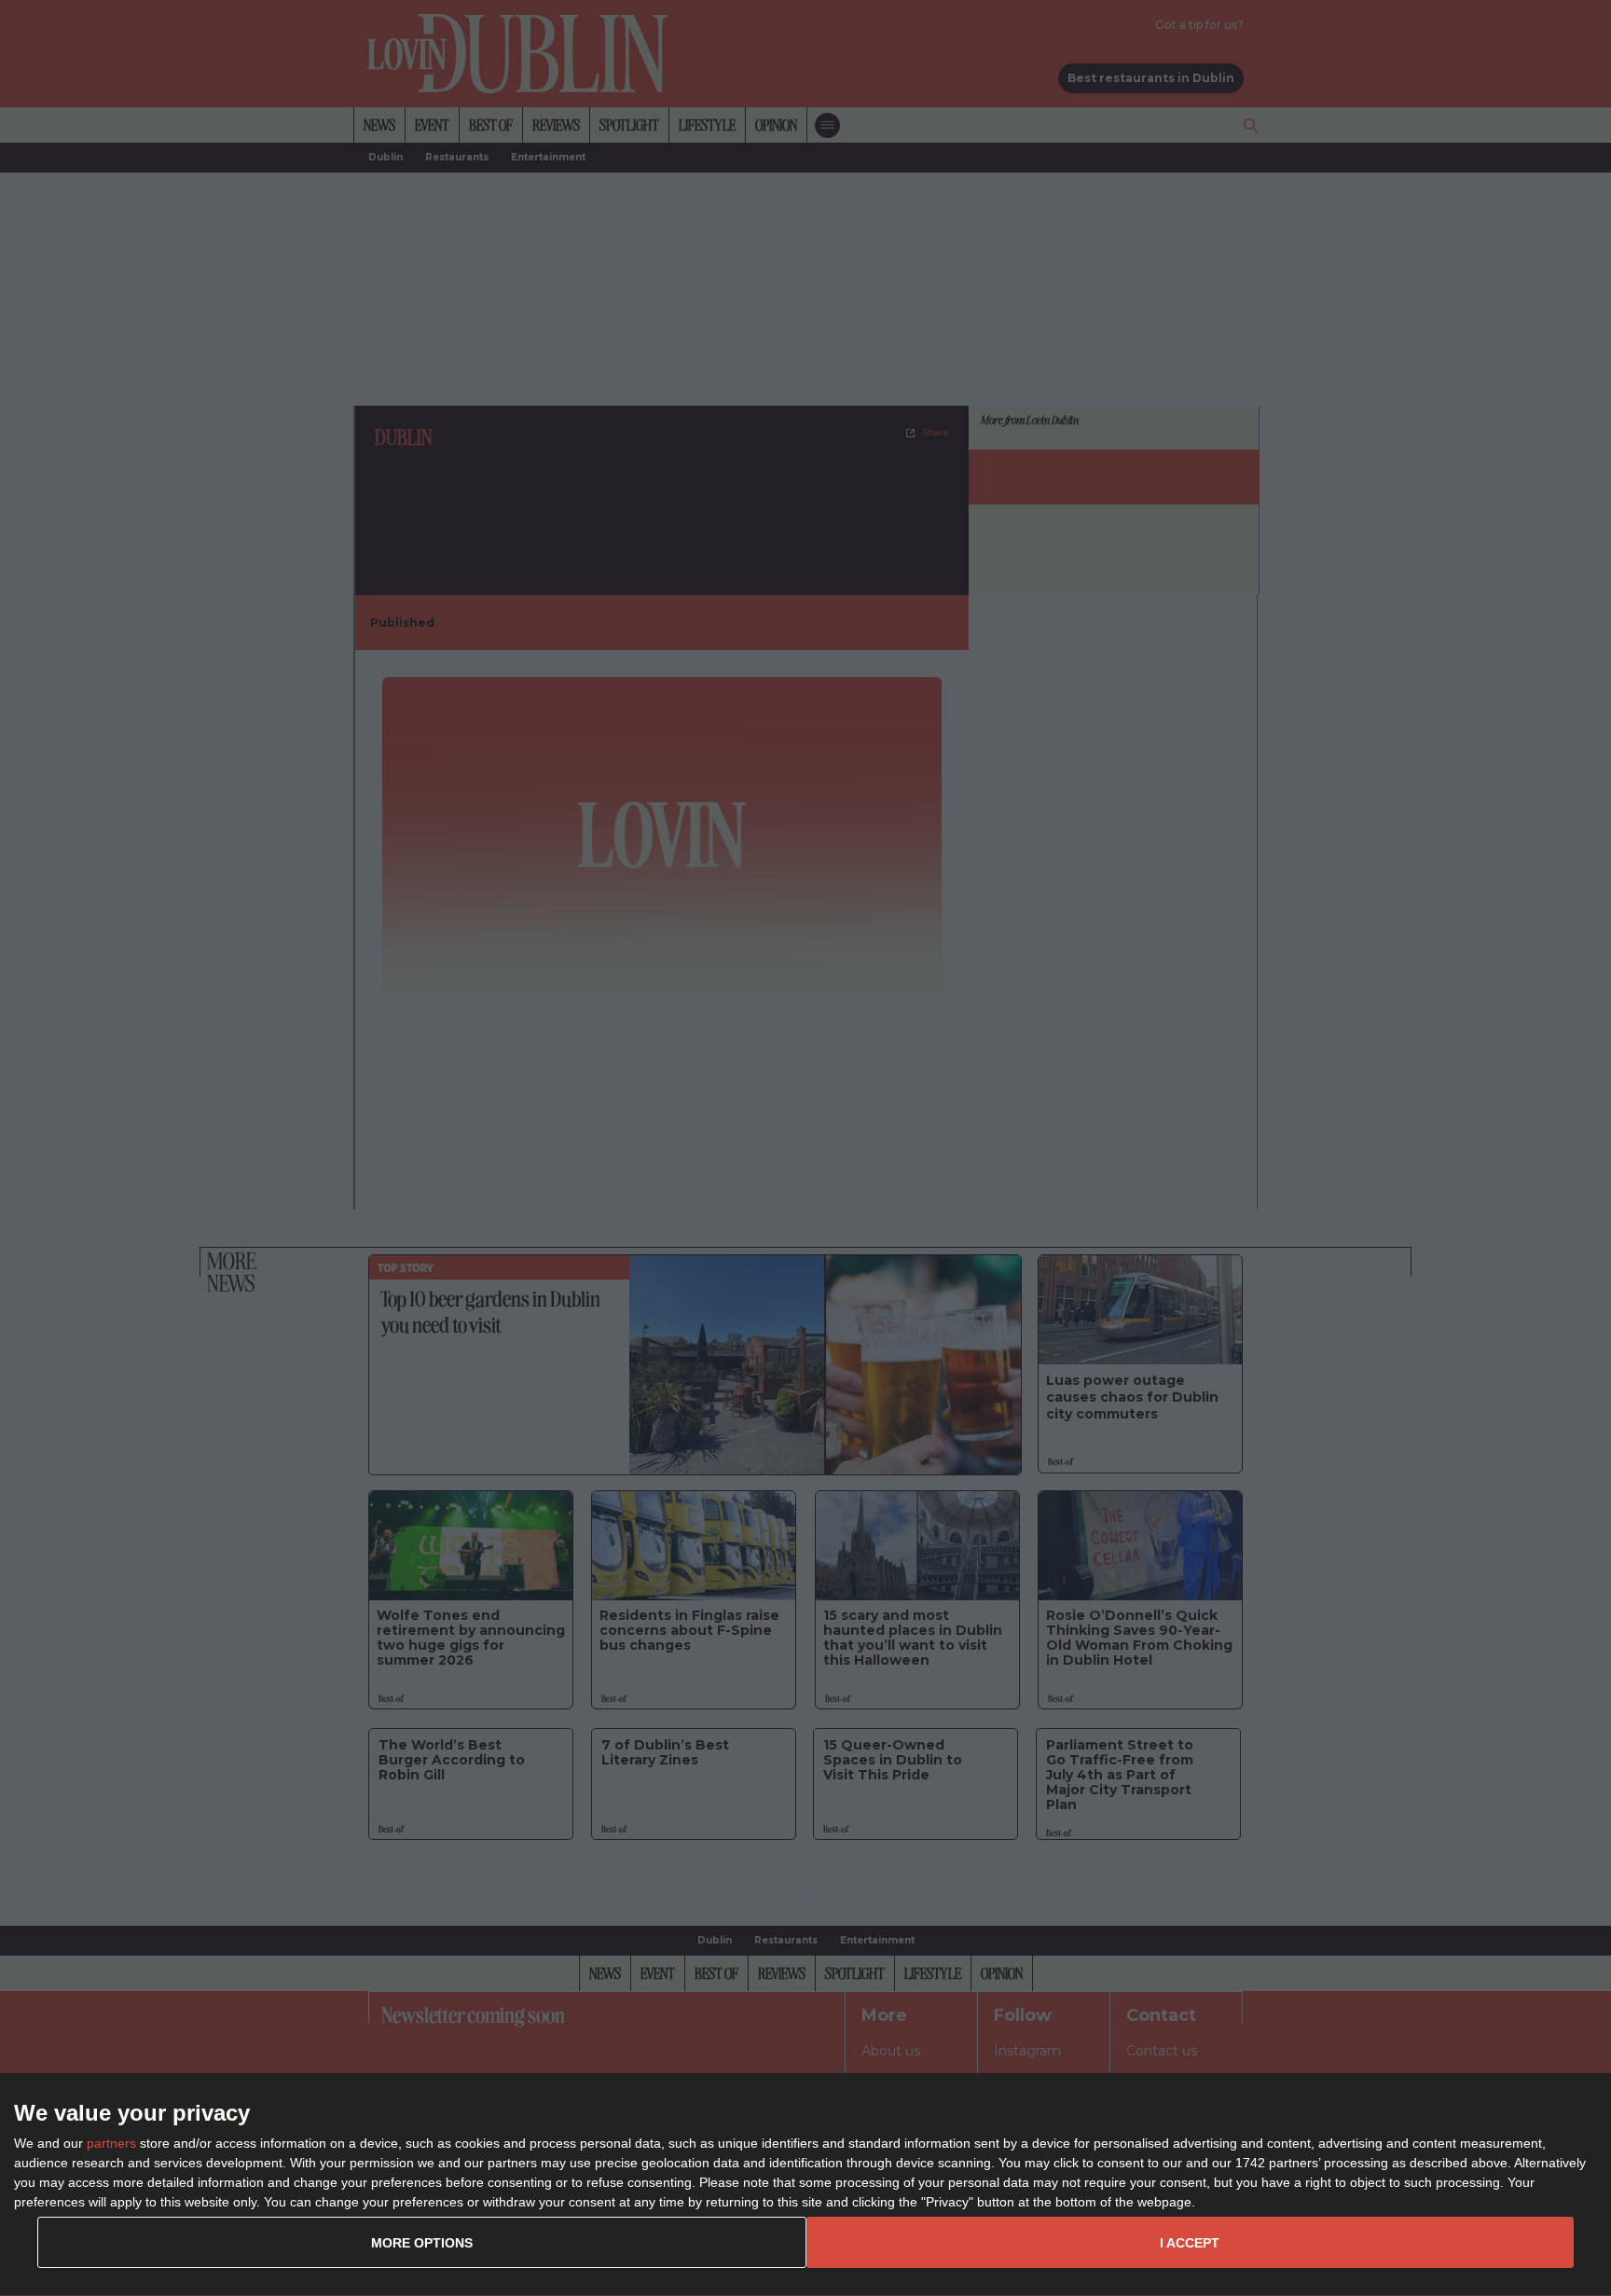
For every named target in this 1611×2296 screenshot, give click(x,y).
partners (111, 2143)
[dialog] (805, 2185)
